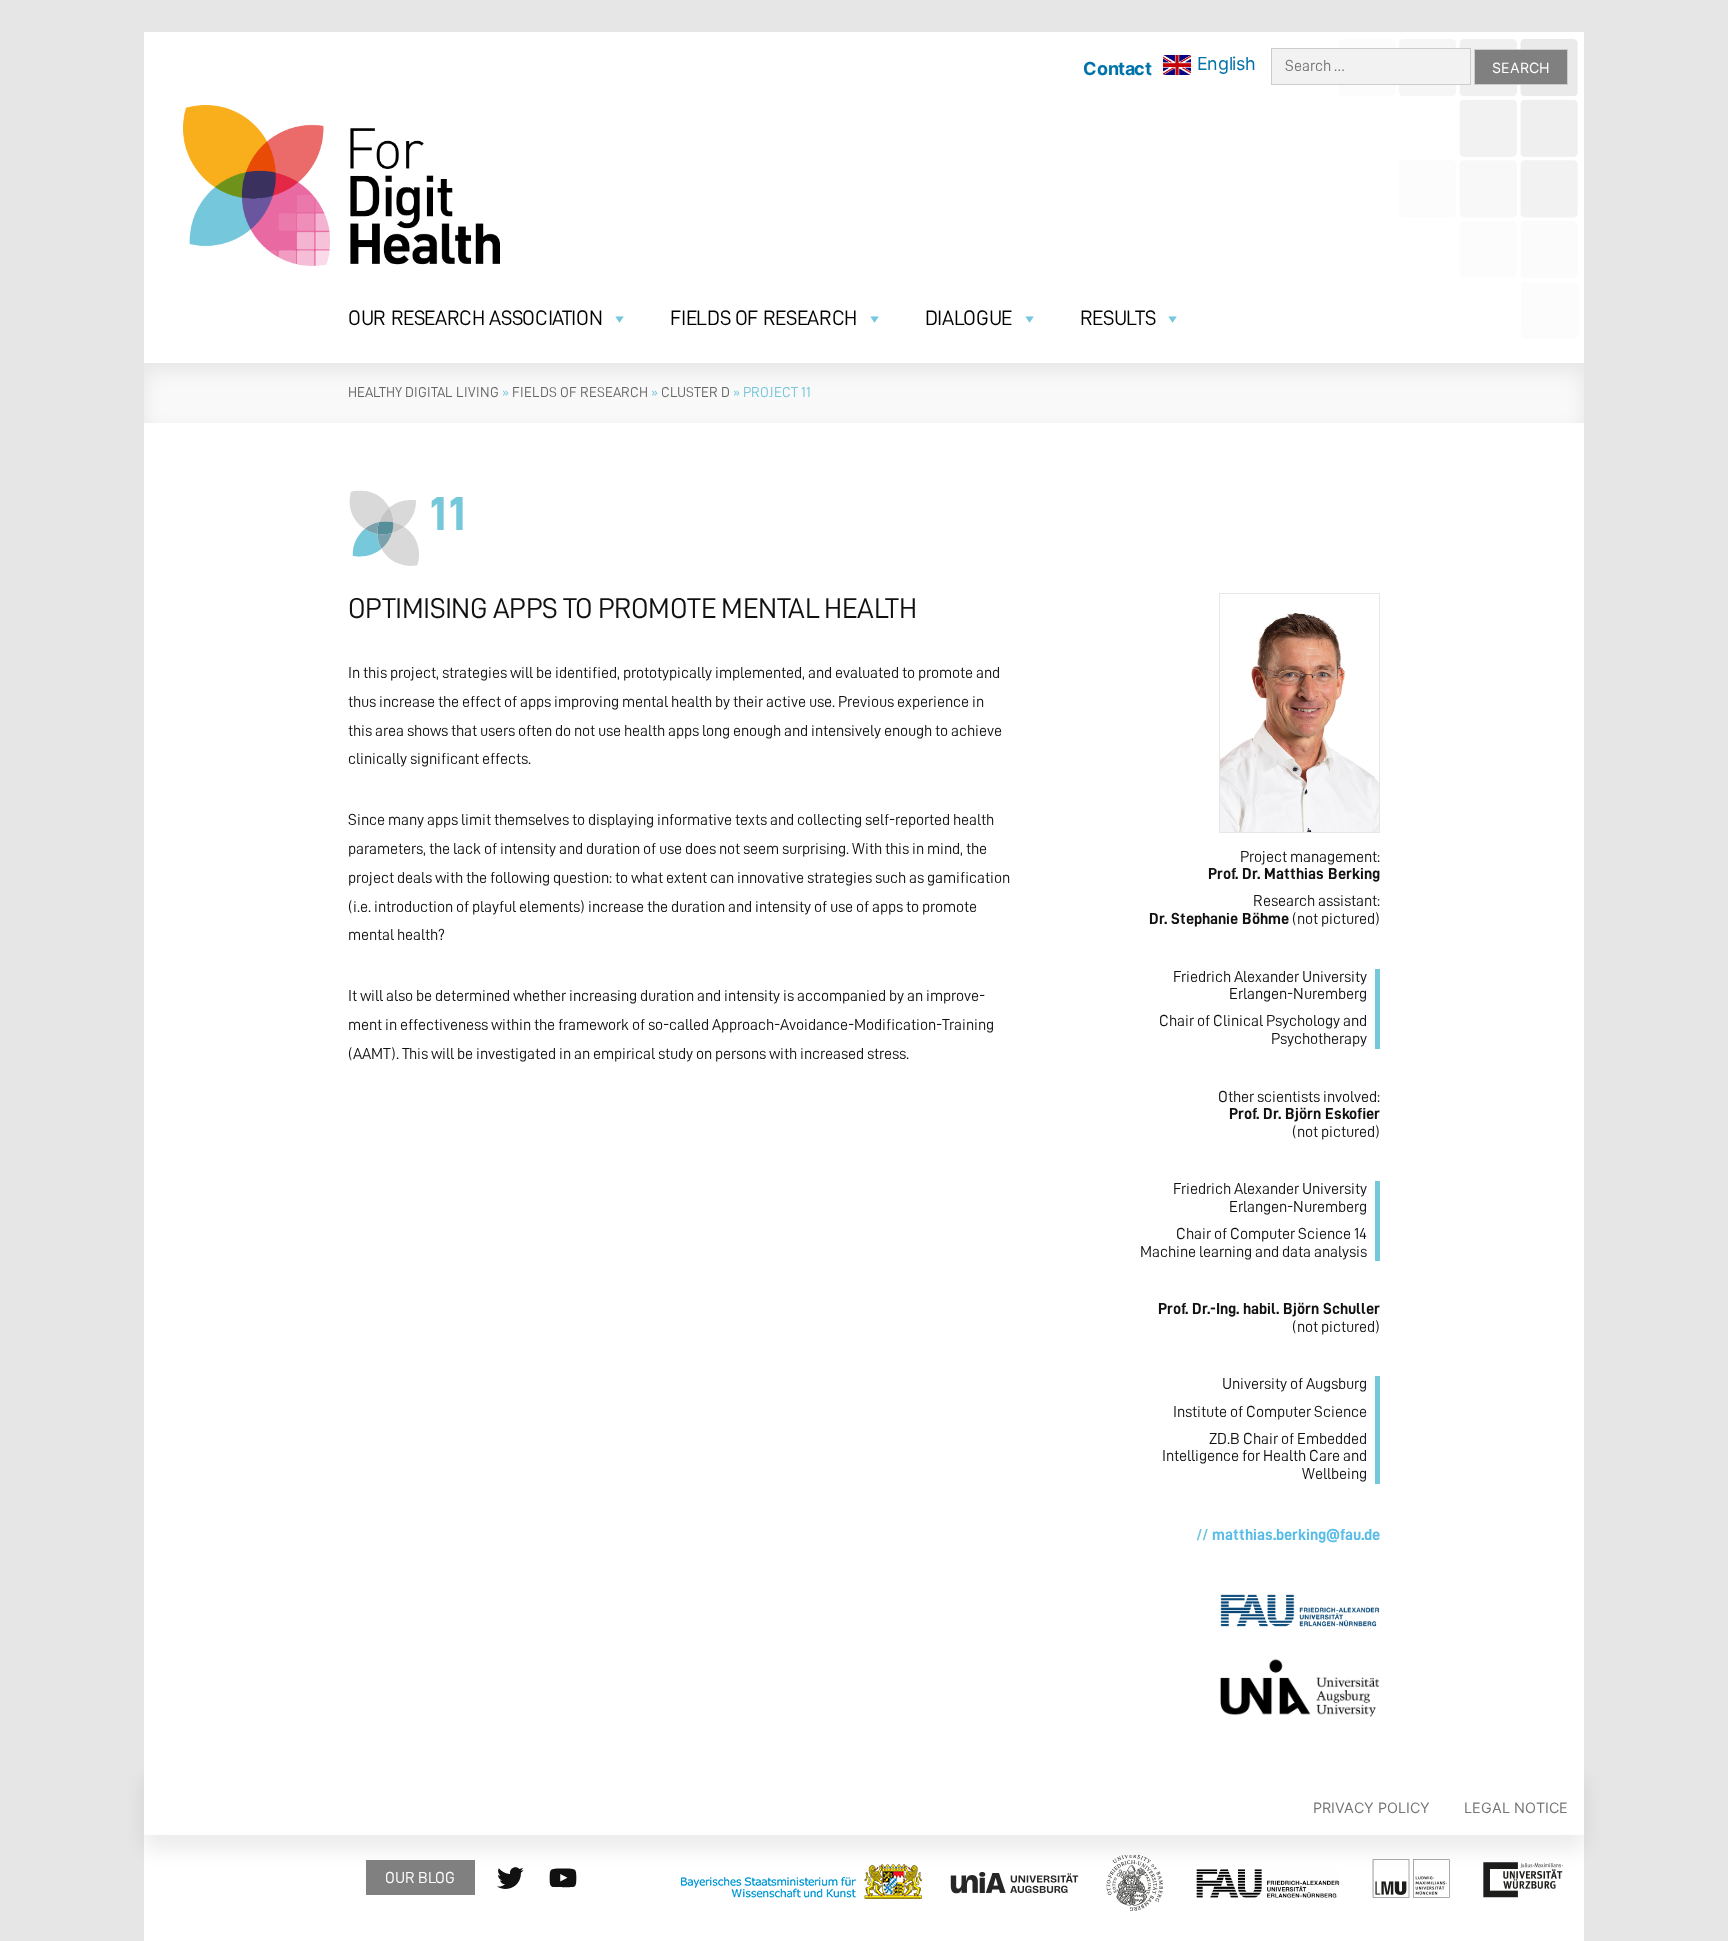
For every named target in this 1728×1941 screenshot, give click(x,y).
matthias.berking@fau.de (1296, 1535)
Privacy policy (1371, 1807)
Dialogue (968, 318)
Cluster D (695, 392)
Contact (1117, 68)
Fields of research (763, 318)
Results (1117, 318)
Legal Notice (1516, 1807)
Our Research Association (475, 318)
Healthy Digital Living (423, 392)
